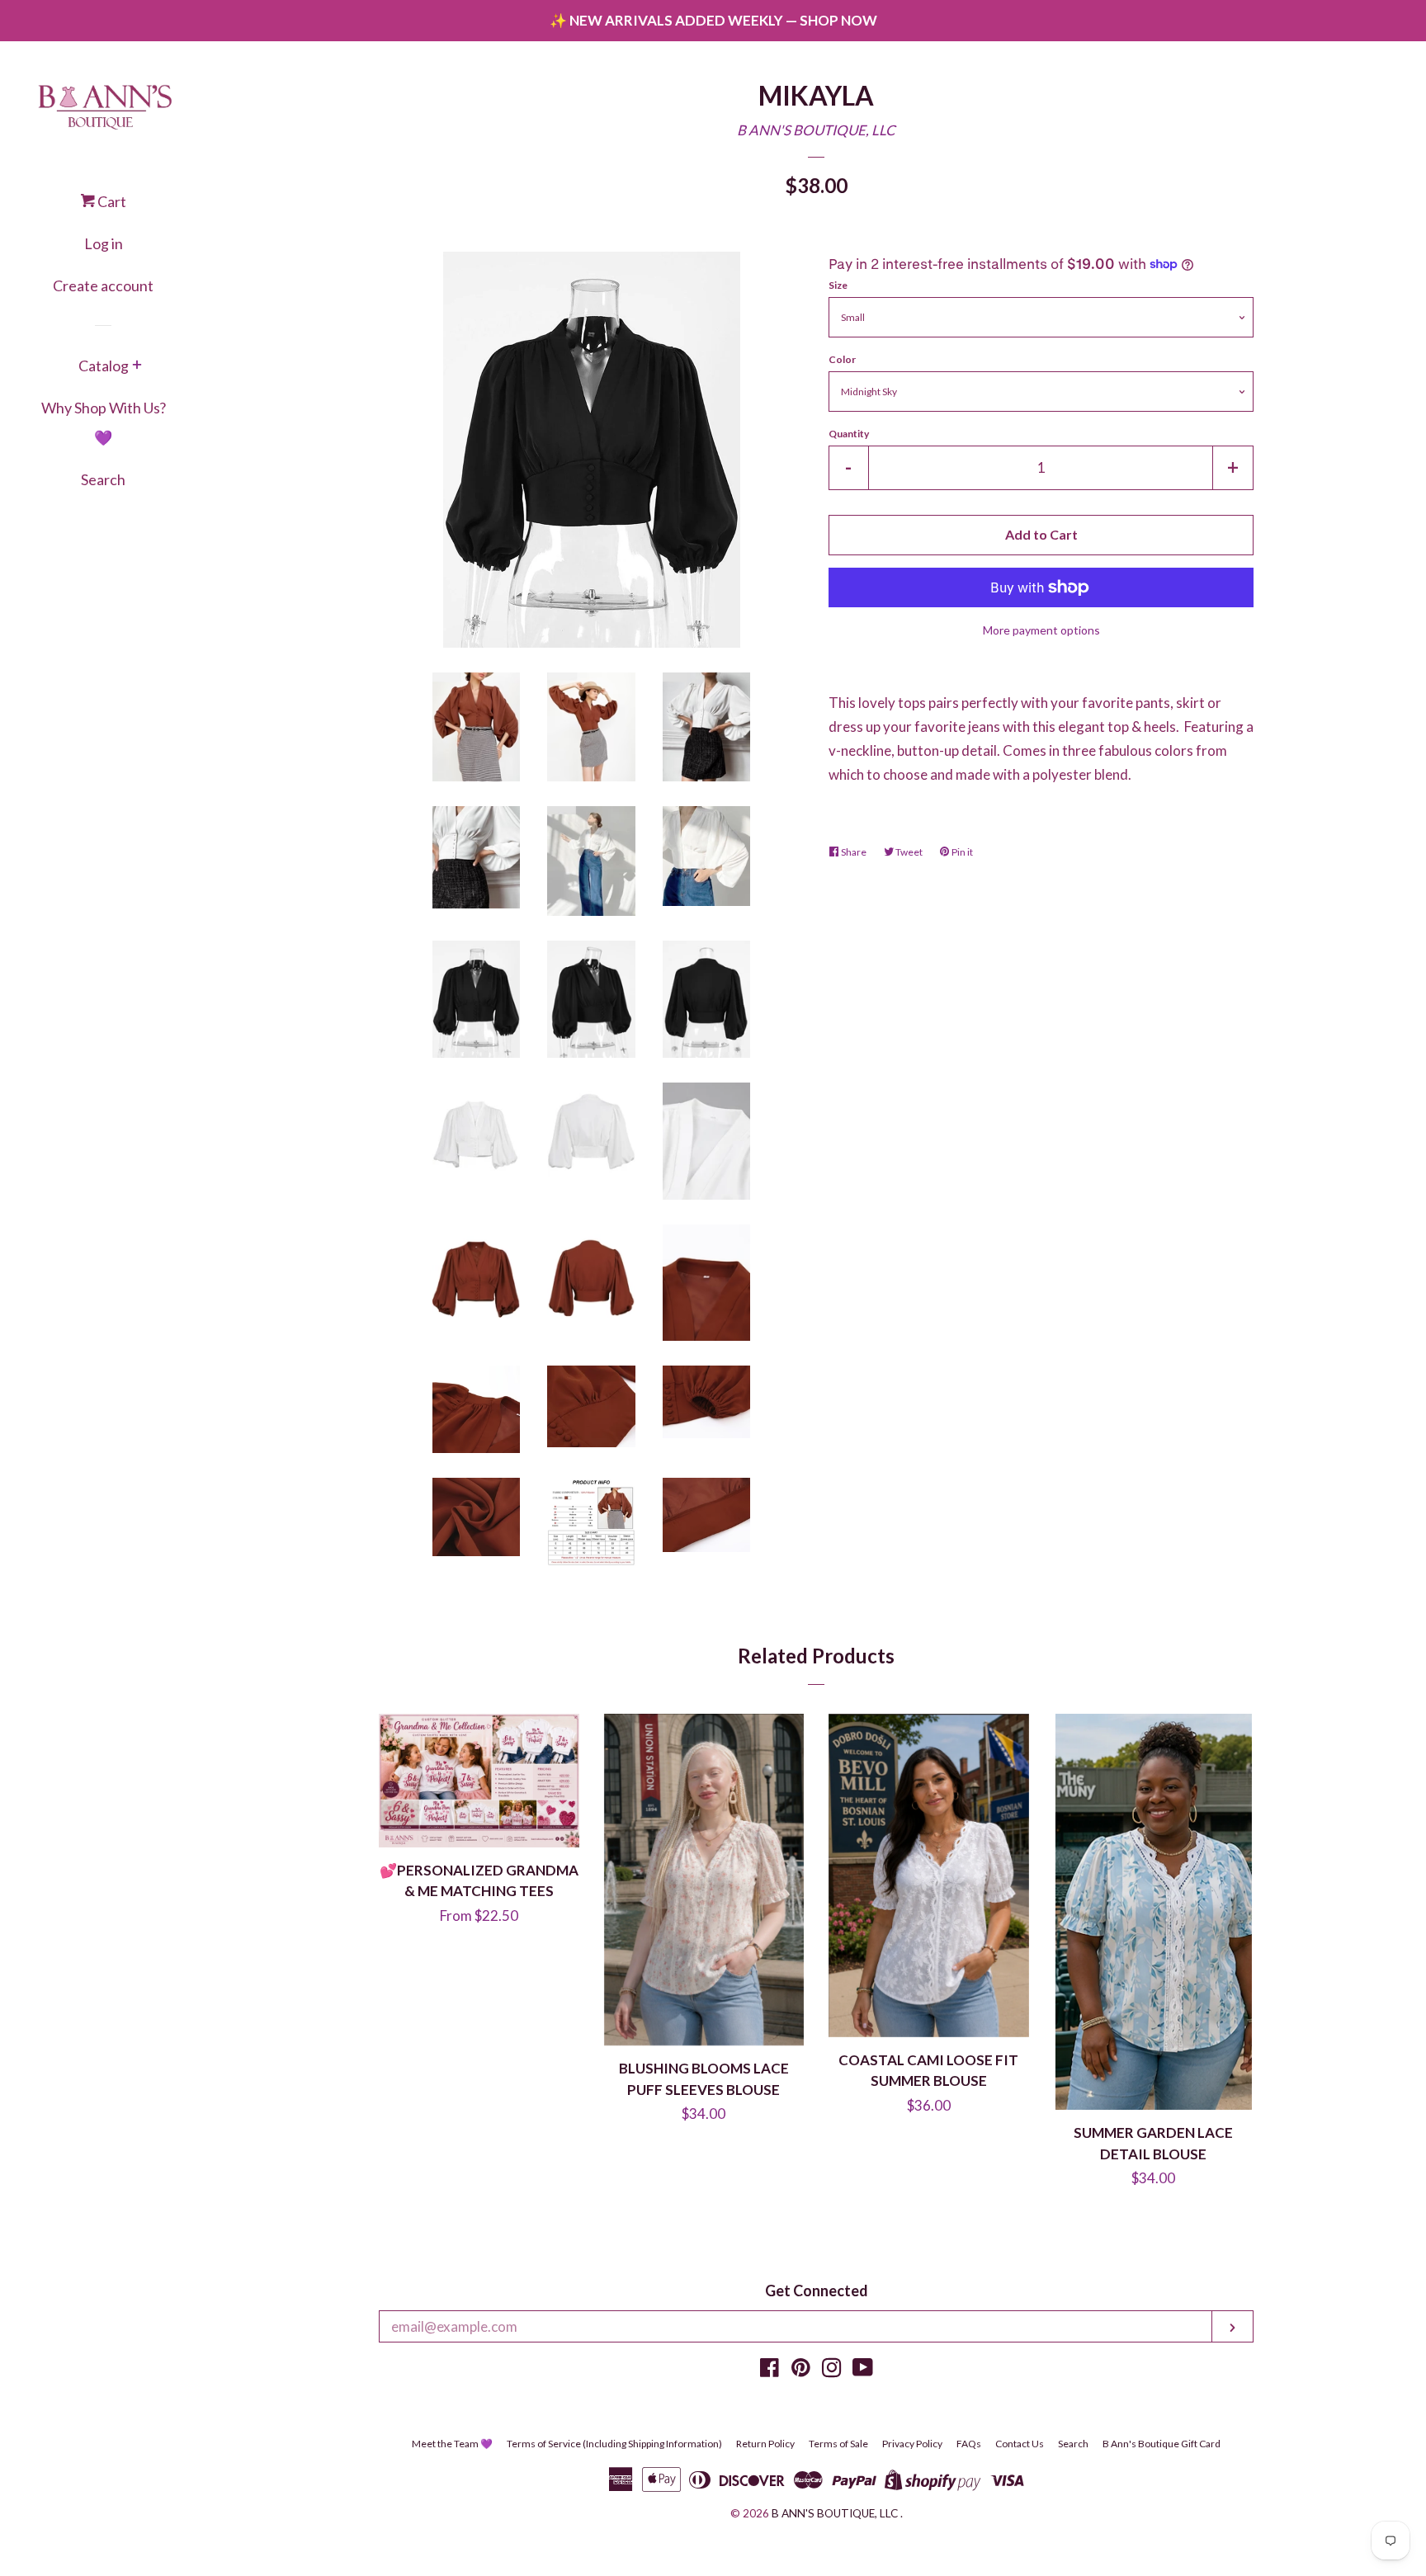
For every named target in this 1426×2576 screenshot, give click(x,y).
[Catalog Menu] (137, 366)
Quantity (849, 434)
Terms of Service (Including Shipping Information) (614, 2444)
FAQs (969, 2444)
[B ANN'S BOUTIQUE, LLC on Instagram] (832, 2370)
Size (838, 285)
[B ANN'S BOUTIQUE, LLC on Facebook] (770, 2370)
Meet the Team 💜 (452, 2444)
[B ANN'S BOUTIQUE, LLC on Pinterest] (801, 2370)
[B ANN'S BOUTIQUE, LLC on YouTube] (863, 2370)
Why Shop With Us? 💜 (104, 422)
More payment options (1041, 630)
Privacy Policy (912, 2444)
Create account (103, 285)
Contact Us (1020, 2444)
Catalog (104, 366)
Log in (104, 243)
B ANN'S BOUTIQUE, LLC (816, 130)
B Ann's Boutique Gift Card (1162, 2444)
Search (103, 479)
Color (842, 359)
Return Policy (765, 2444)
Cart (111, 201)
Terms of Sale (838, 2444)
